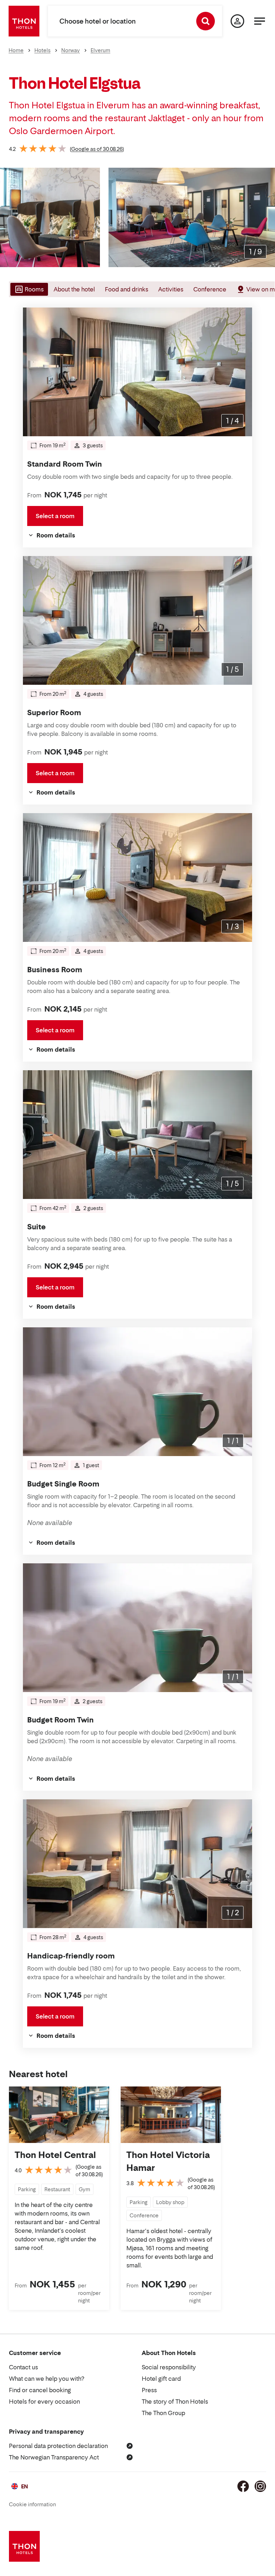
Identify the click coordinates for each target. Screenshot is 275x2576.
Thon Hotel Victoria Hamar (168, 2161)
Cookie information (32, 2504)
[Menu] (260, 21)
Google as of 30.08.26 (97, 149)
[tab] (28, 289)
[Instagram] (260, 2486)
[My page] (237, 21)
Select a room (55, 516)
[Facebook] (243, 2486)
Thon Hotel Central (55, 2155)
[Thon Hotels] (24, 21)
